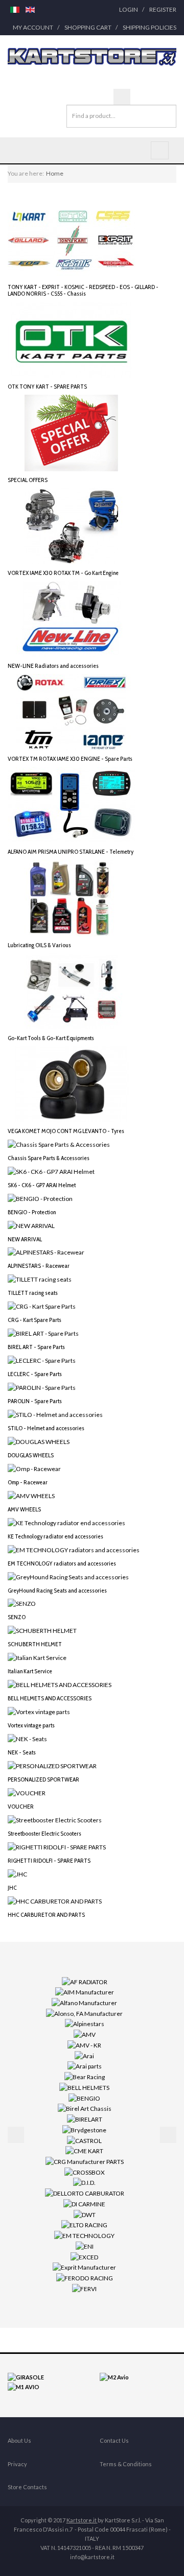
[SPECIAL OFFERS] (72, 432)
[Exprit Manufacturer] (84, 2267)
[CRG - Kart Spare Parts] (42, 1306)
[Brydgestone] (84, 2129)
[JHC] (17, 1873)
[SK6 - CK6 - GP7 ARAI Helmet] (51, 1171)
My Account (33, 27)
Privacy (17, 2464)
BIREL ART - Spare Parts (36, 1347)
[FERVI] (84, 2288)
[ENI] (85, 2246)
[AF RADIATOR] (85, 1981)
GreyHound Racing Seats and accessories (57, 1590)
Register (163, 9)
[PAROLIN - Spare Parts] (42, 1387)
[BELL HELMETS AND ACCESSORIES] (60, 1684)
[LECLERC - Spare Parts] (42, 1360)
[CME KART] (84, 2150)
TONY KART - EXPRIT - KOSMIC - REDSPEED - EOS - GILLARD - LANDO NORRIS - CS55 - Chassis (83, 290)
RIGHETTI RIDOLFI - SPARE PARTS (49, 1860)
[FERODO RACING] (85, 2278)
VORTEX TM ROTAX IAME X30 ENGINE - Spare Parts (70, 759)
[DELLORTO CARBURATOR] (85, 2193)
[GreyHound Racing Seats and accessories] (68, 1576)
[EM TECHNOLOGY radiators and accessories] (74, 1549)
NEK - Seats (22, 1752)
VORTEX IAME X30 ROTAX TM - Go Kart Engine (63, 573)
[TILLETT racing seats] (40, 1279)
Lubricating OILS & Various (39, 945)
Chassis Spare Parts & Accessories (49, 1158)
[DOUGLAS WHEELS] (39, 1441)
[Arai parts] (85, 2066)
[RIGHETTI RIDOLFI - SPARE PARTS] (57, 1847)
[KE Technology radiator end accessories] (66, 1522)
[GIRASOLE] (26, 2377)
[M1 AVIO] (24, 2386)
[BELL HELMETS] (84, 2087)
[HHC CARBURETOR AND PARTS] (55, 1900)
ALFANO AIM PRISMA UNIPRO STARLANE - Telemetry (71, 851)
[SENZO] (22, 1603)
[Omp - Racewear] (34, 1468)
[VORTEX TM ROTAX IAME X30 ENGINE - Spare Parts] (72, 712)
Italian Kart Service (30, 1671)
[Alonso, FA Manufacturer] (84, 2013)
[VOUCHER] (27, 1792)
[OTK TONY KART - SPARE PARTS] (72, 339)
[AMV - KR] (84, 2045)
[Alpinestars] (85, 2023)
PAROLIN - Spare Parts (35, 1401)
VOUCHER (21, 1806)
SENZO (17, 1617)
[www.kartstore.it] (92, 57)
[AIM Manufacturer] (85, 1992)
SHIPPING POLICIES (149, 27)
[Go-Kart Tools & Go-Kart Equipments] (72, 990)
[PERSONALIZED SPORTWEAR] (52, 1765)
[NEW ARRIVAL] (31, 1225)
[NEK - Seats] (27, 1738)
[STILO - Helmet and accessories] (55, 1414)
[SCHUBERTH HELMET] (42, 1630)
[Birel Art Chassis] (85, 2108)
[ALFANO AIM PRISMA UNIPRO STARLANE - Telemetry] (72, 804)
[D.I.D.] (84, 2182)
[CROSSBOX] (85, 2172)
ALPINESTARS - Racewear (39, 1266)
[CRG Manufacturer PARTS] (85, 2161)
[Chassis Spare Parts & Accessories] (59, 1144)
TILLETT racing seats (33, 1293)
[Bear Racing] (85, 2076)
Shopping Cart (88, 27)
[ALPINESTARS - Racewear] (46, 1252)
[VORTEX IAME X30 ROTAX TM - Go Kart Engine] (72, 525)
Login (129, 9)
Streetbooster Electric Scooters (44, 1833)
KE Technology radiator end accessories (55, 1536)
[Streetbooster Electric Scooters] (55, 1820)
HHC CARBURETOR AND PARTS (46, 1915)
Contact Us (114, 2440)
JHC (12, 1887)
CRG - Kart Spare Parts (34, 1320)
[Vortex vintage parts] (39, 1711)
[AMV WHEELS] (31, 1495)
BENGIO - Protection (32, 1212)
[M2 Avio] (114, 2377)
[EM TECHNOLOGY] (84, 2235)
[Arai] (84, 2055)
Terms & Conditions (126, 2464)
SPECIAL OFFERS (28, 480)
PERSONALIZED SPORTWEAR (43, 1779)
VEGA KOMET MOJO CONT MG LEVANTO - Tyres (66, 1131)
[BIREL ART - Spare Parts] (43, 1333)
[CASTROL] (84, 2140)
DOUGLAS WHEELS (31, 1455)
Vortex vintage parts (31, 1725)
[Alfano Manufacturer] (84, 2002)
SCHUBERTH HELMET (35, 1644)
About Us (19, 2440)
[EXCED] (84, 2256)
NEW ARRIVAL (25, 1239)
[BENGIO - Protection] (40, 1198)
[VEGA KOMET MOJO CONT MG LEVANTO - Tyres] (72, 1083)
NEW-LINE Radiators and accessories (53, 666)
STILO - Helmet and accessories (46, 1428)
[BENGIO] (84, 2097)
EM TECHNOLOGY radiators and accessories (62, 1563)
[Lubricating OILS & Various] (72, 897)
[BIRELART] (85, 2119)
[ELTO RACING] (84, 2224)
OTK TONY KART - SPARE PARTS (47, 386)
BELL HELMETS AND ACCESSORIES (50, 1698)
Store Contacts (27, 2487)
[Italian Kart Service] (37, 1657)
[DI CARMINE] (84, 2204)
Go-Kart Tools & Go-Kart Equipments (51, 1038)
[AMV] (85, 2034)
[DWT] (85, 2214)
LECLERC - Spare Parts (35, 1374)
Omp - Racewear (28, 1482)
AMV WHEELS (24, 1509)
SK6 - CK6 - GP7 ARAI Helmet (42, 1185)
